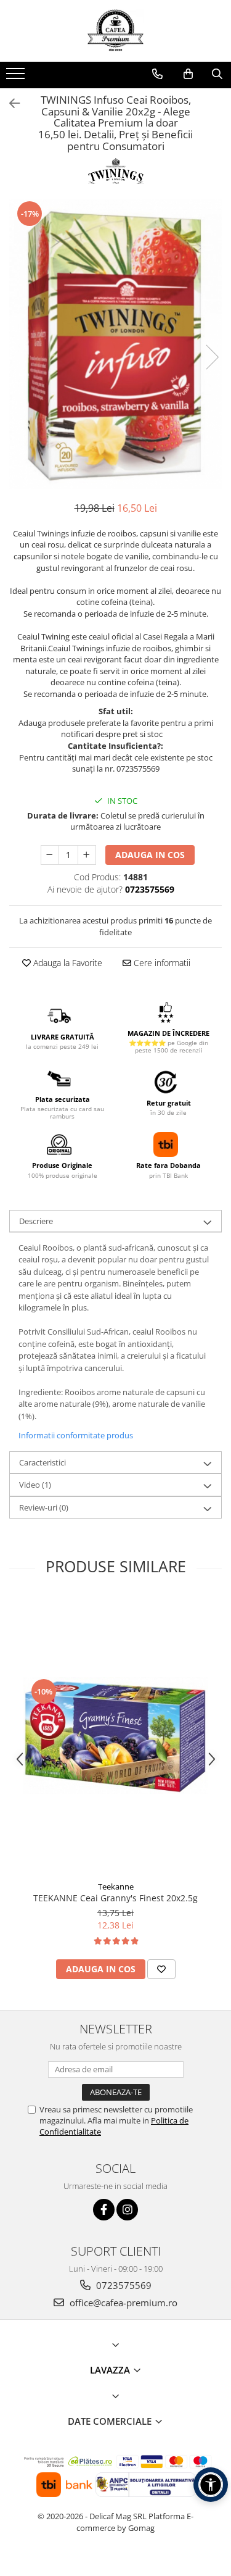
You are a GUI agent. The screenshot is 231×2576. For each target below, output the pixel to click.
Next (212, 357)
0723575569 (123, 2285)
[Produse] (17, 77)
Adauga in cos (150, 855)
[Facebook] (104, 2210)
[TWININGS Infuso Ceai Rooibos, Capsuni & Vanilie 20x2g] (115, 344)
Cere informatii (161, 963)
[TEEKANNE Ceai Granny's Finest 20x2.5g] (116, 1736)
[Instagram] (127, 2210)
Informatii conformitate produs (76, 1435)
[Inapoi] (9, 103)
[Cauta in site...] (217, 74)
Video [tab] (35, 1485)
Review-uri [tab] (44, 1507)
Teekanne (116, 1886)
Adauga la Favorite (67, 963)
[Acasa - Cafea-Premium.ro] (116, 31)
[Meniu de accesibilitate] (211, 2485)
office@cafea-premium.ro (122, 2303)
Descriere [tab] (36, 1221)
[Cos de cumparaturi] (188, 74)
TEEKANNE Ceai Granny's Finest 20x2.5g (115, 1898)
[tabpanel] (115, 344)
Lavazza (111, 2370)
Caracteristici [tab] (43, 1462)
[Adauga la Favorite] (161, 1969)
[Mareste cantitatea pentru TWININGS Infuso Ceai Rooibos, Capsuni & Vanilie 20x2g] (87, 855)
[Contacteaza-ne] (157, 74)
